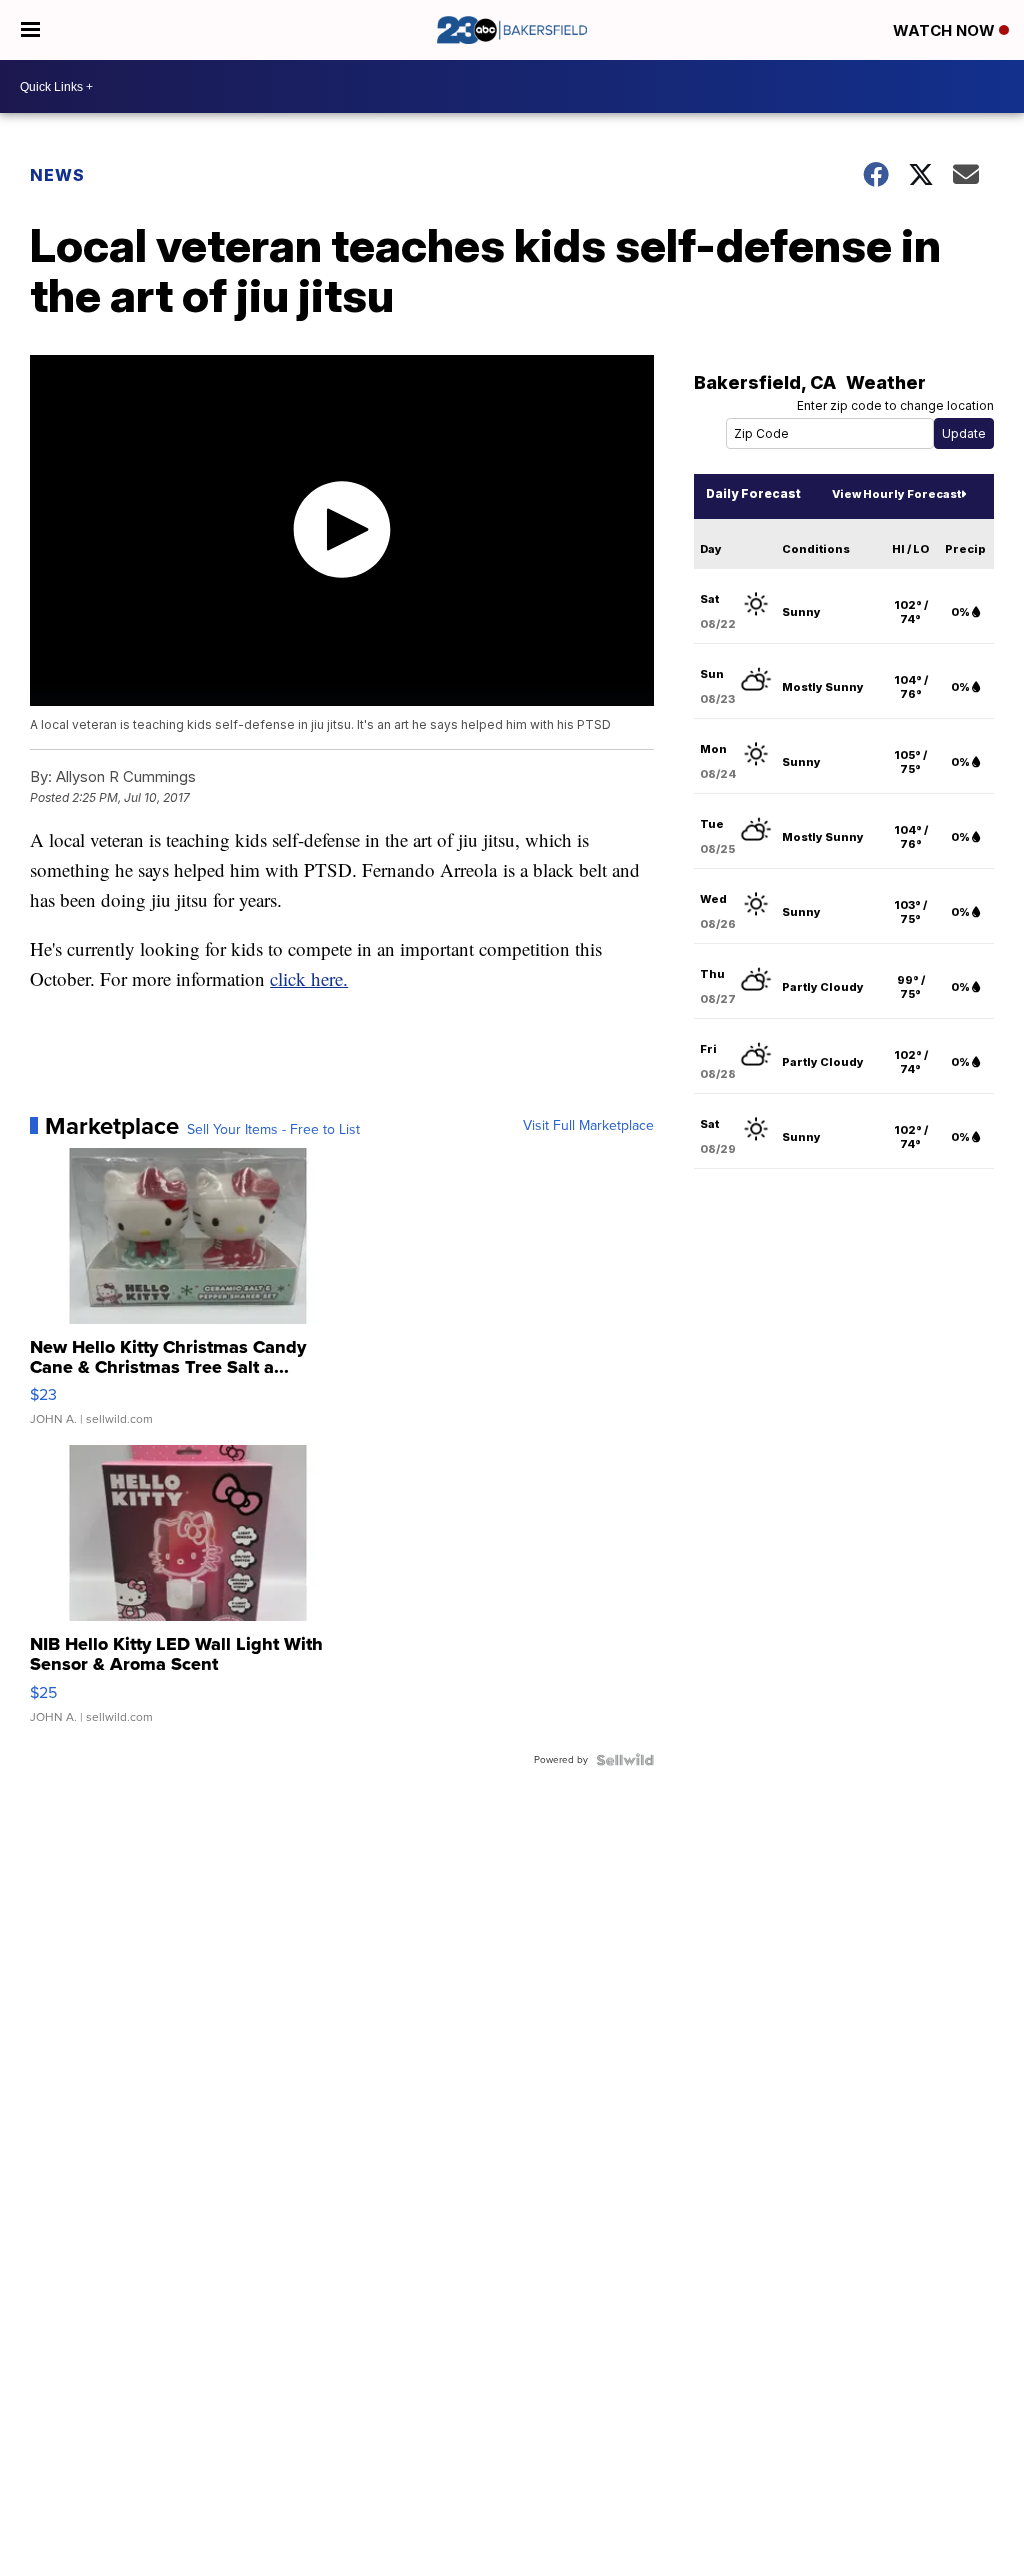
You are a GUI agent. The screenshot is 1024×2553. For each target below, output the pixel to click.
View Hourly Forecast (896, 494)
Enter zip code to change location (895, 405)
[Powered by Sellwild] (625, 1760)
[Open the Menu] (30, 30)
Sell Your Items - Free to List (273, 1130)
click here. (309, 978)
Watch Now (946, 30)
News (57, 175)
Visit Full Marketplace (588, 1126)
